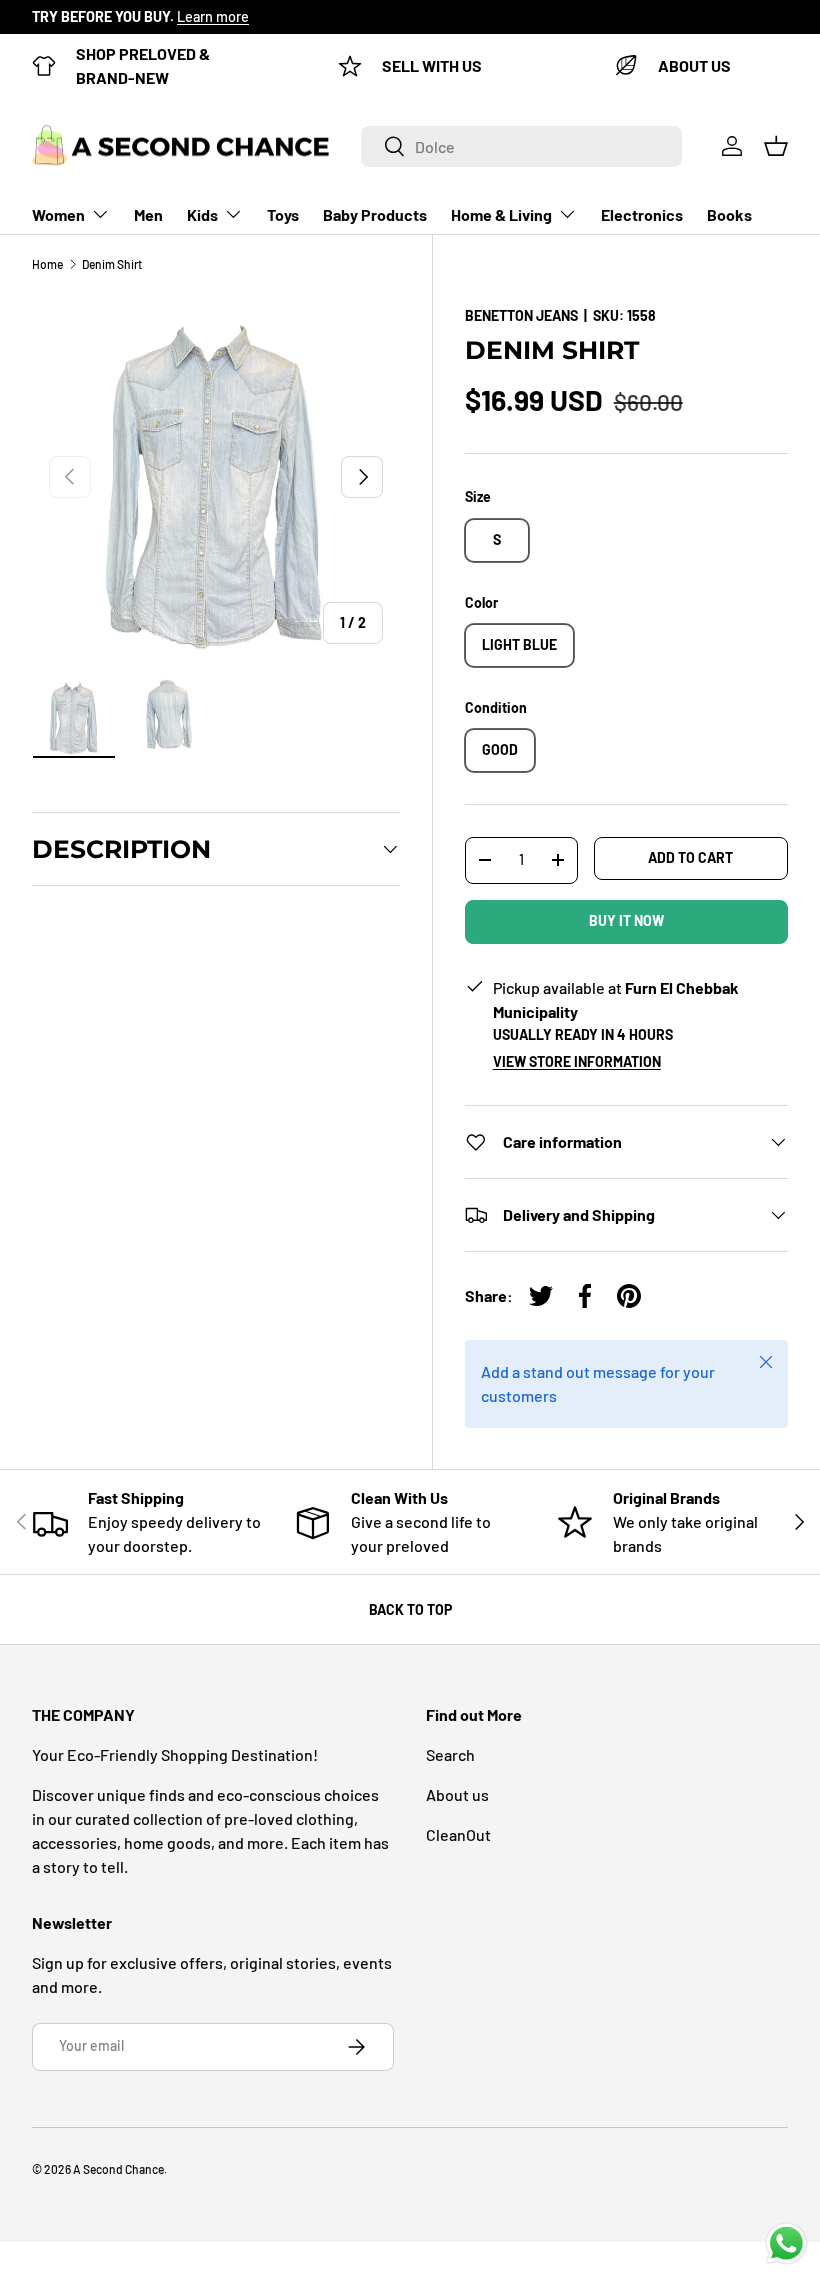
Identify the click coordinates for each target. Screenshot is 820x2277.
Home (47, 264)
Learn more (213, 16)
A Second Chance (118, 2169)
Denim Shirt (112, 264)
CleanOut (458, 1834)
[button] (776, 146)
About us (457, 1794)
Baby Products (375, 214)
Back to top (410, 1609)
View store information (577, 1061)
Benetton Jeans (521, 315)
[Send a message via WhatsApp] (786, 2243)
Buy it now (626, 920)
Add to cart (690, 857)
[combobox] (521, 146)
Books (729, 214)
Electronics (642, 214)
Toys (283, 214)
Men (148, 214)
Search (450, 1754)
